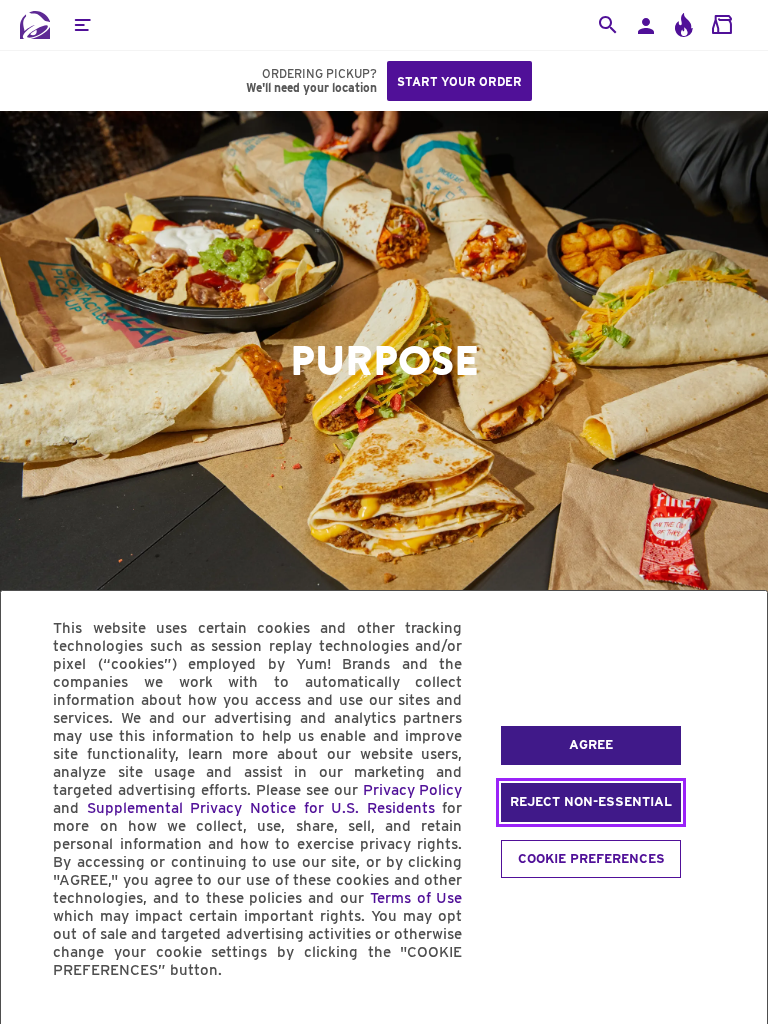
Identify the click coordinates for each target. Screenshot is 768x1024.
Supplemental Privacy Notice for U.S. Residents (261, 808)
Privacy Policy (413, 790)
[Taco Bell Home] (35, 25)
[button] (82, 25)
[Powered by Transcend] (33, 1015)
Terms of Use (416, 898)
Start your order (459, 81)
